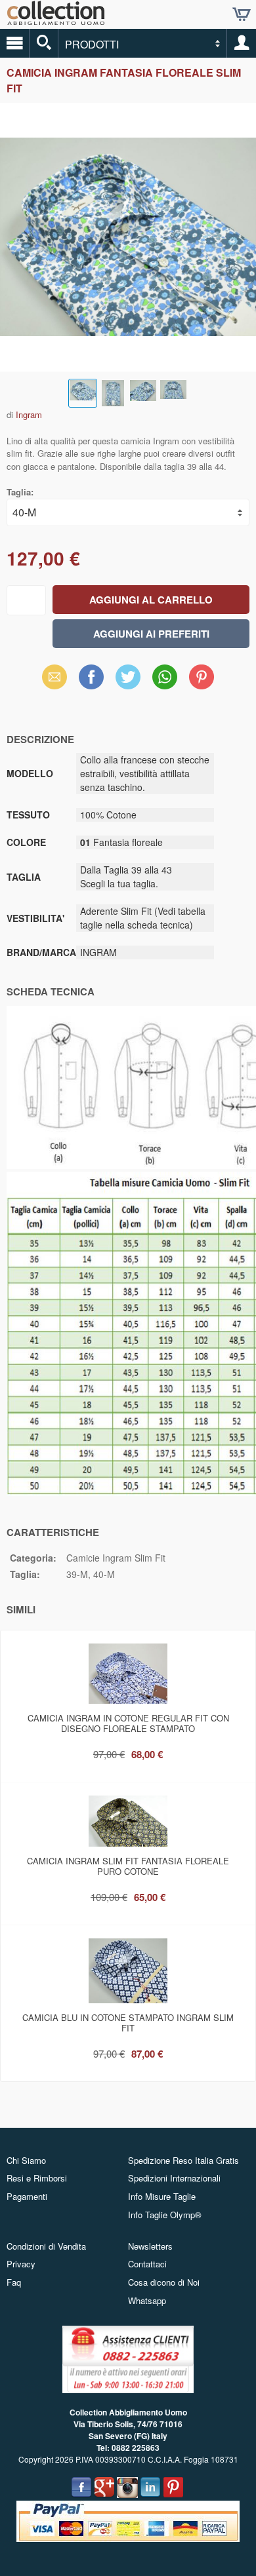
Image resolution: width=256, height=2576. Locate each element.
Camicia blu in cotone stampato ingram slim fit (128, 2023)
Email (55, 677)
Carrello (242, 14)
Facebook (91, 677)
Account (242, 43)
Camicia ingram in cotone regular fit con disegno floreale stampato (128, 1723)
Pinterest (202, 677)
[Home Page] (56, 20)
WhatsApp (165, 677)
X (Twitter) (128, 681)
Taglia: (20, 492)
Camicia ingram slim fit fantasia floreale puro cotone (128, 1866)
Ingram (29, 414)
